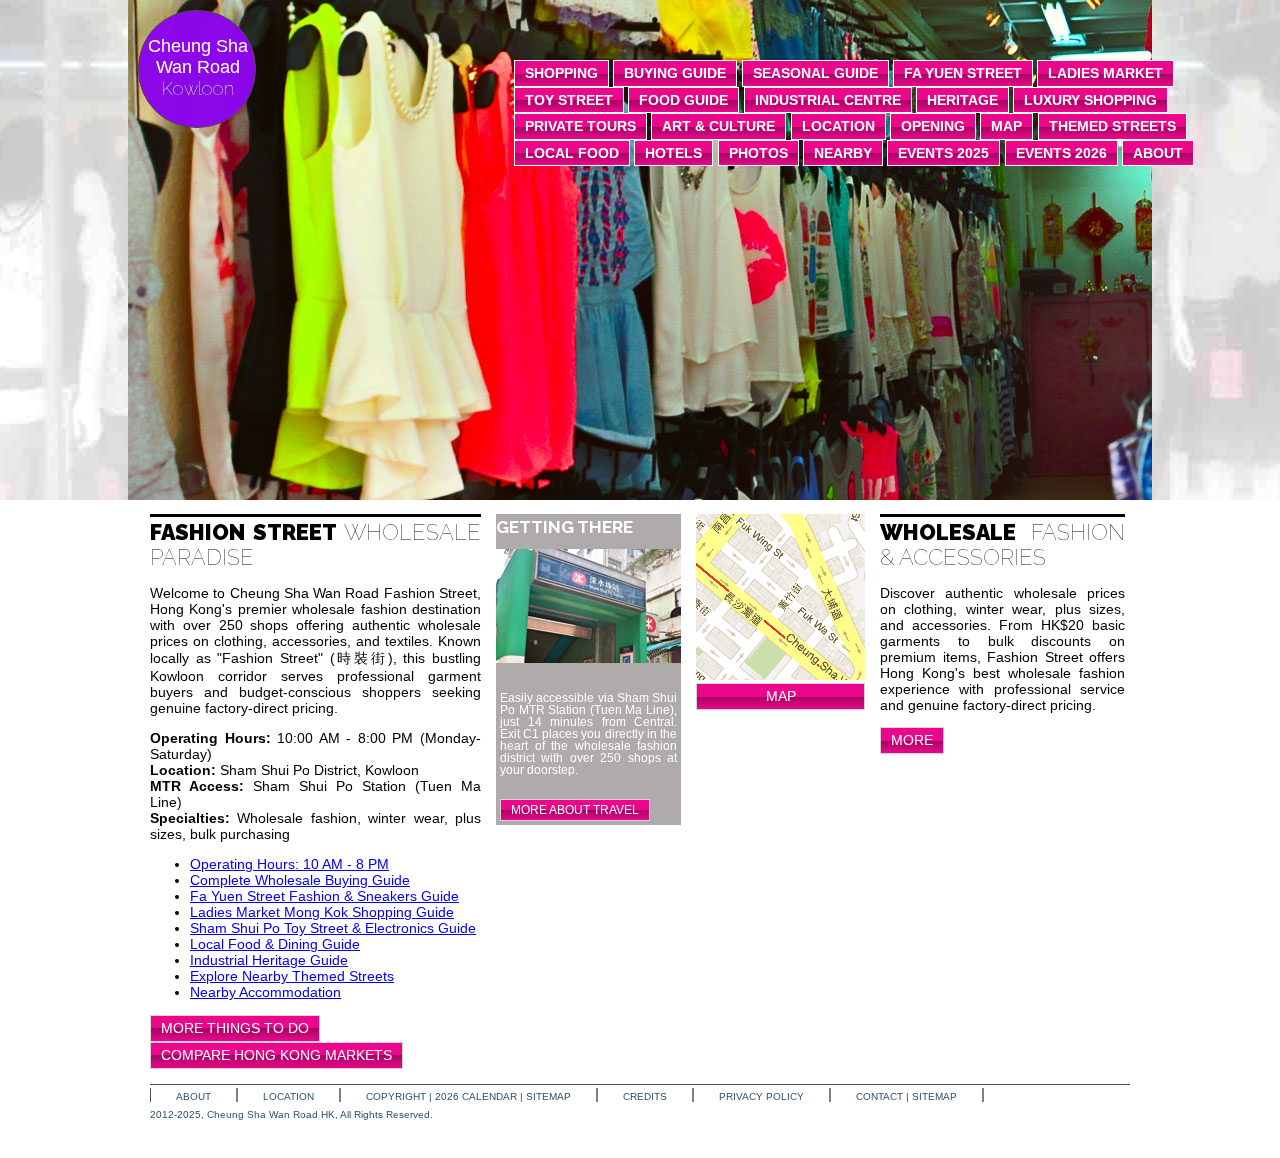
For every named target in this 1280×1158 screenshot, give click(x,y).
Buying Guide (675, 73)
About (193, 1096)
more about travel (575, 810)
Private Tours (580, 126)
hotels (673, 153)
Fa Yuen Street (963, 73)
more (912, 740)
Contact (879, 1096)
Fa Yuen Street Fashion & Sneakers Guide (324, 896)
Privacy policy (761, 1096)
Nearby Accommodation (265, 992)
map (1006, 126)
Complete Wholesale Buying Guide (300, 880)
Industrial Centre (828, 100)
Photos (758, 153)
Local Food (572, 153)
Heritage (962, 100)
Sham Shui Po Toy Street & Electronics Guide (333, 928)
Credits (645, 1096)
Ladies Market (1105, 73)
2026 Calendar (476, 1096)
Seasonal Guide (815, 73)
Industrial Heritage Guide (269, 960)
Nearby (843, 153)
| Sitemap (931, 1096)
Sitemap (548, 1096)
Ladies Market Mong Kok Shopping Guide (322, 912)
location (838, 126)
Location (288, 1096)
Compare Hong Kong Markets (276, 1055)
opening (933, 126)
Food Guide (683, 100)
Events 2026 (1061, 153)
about (1158, 153)
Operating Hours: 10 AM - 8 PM (289, 864)
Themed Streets (1112, 126)
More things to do (235, 1028)
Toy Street (569, 100)
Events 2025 (943, 153)
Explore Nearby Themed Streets (292, 976)
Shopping (561, 73)
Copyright (396, 1096)
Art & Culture (718, 126)
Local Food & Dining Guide (275, 944)
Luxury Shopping (1090, 100)
